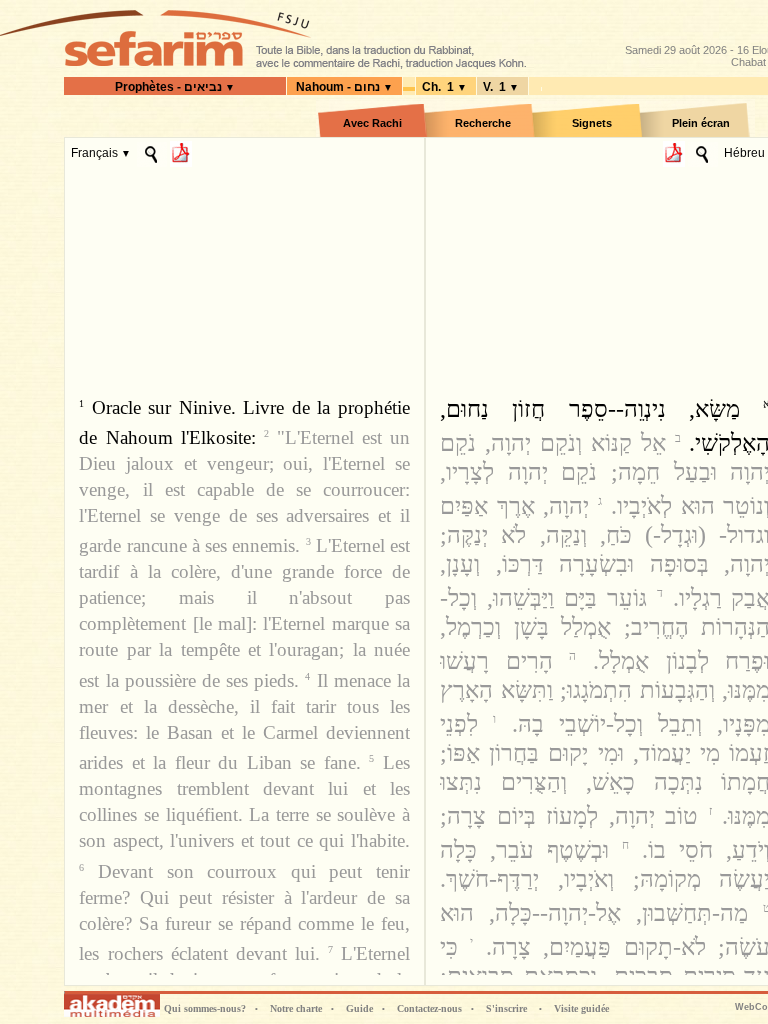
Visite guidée (581, 1008)
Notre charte (302, 1008)
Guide (365, 1008)
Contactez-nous (435, 1008)
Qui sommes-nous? (211, 1008)
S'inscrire (506, 1008)
